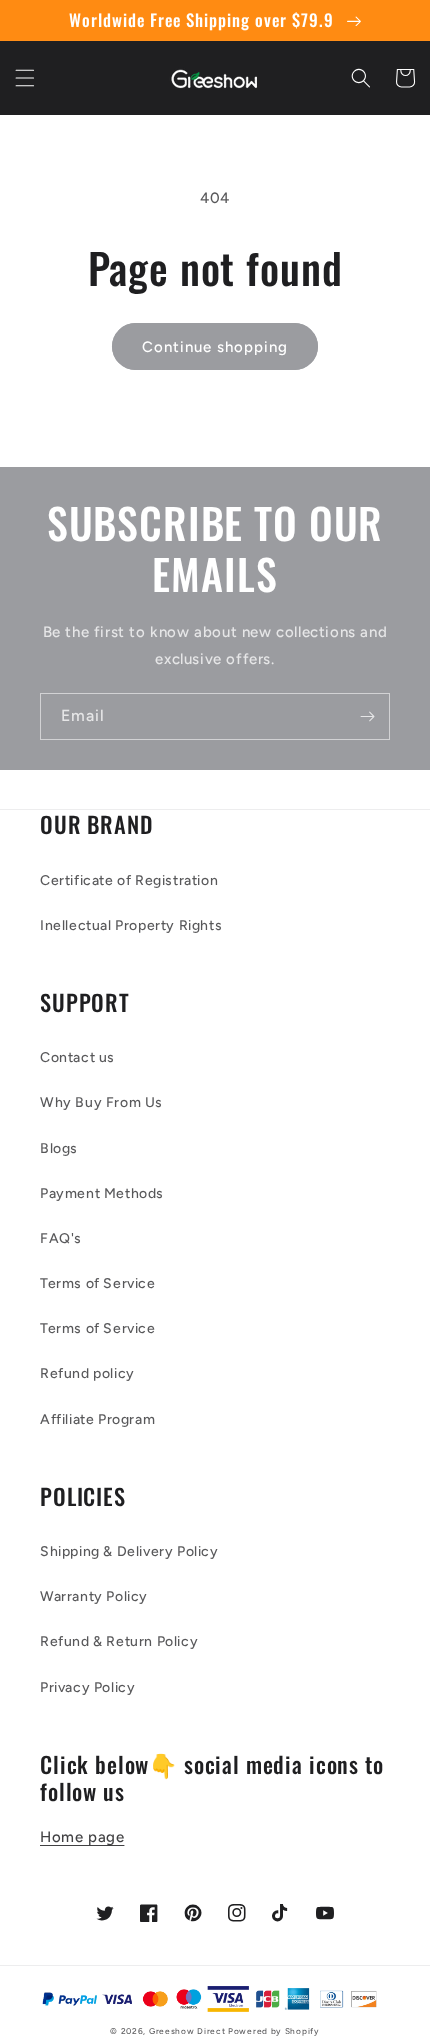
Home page (82, 1837)
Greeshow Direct (187, 2031)
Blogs (59, 1148)
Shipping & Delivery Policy (129, 1551)
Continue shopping (215, 347)
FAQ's (61, 1238)
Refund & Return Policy (119, 1641)
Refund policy (87, 1373)
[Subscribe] (367, 716)
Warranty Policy (94, 1596)
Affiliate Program (97, 1419)
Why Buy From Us (101, 1102)
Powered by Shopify (274, 2031)
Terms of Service (98, 1283)
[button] (25, 78)
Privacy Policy (87, 1687)
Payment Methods (102, 1193)
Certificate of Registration (129, 880)
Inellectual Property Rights (131, 925)
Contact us (77, 1057)
